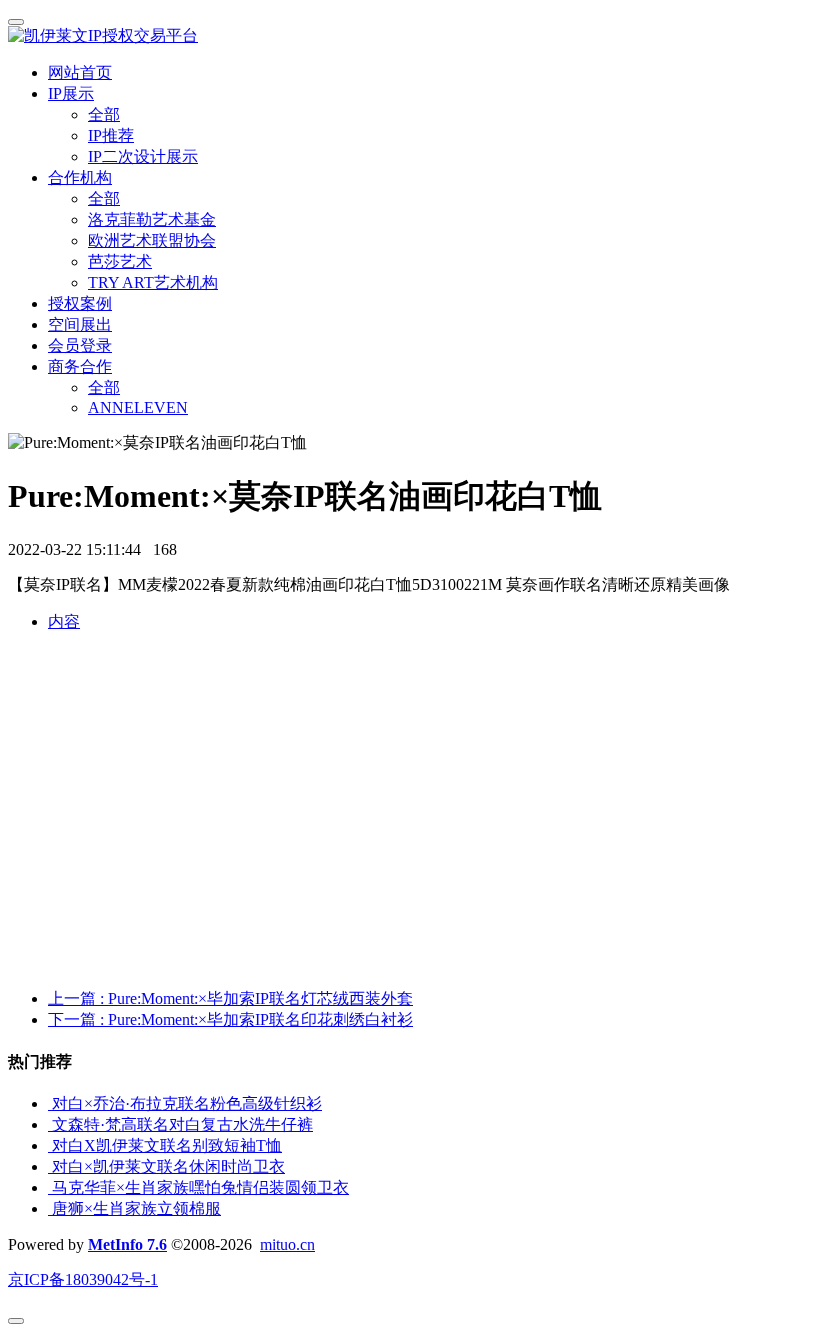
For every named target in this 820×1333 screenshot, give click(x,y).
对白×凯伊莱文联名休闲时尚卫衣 (168, 1166)
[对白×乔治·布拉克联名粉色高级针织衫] (50, 1103)
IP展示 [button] (71, 93)
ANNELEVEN (138, 407)
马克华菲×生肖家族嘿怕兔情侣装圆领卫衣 (200, 1187)
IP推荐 (111, 135)
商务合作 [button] (80, 366)
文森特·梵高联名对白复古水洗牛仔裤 (182, 1124)
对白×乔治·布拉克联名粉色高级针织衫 (187, 1103)
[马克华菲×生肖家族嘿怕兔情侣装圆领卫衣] (50, 1187)
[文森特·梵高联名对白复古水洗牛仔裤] (50, 1124)
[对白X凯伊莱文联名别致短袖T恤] (50, 1145)
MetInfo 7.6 (127, 1244)
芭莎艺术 (120, 261)
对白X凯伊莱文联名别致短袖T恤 (167, 1145)
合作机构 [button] (80, 177)
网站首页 (80, 72)
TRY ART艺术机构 (153, 282)
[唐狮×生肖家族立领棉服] (50, 1208)
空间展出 (80, 324)
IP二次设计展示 (143, 156)
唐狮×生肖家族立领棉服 (136, 1208)
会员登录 (80, 345)
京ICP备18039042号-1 (83, 1279)
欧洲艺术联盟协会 (152, 240)
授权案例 (80, 303)
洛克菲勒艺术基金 (152, 219)
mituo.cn (287, 1244)
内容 (64, 621)
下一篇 (230, 1019)
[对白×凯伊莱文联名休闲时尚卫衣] (50, 1166)
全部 (104, 114)
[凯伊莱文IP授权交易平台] (410, 36)
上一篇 (230, 998)
